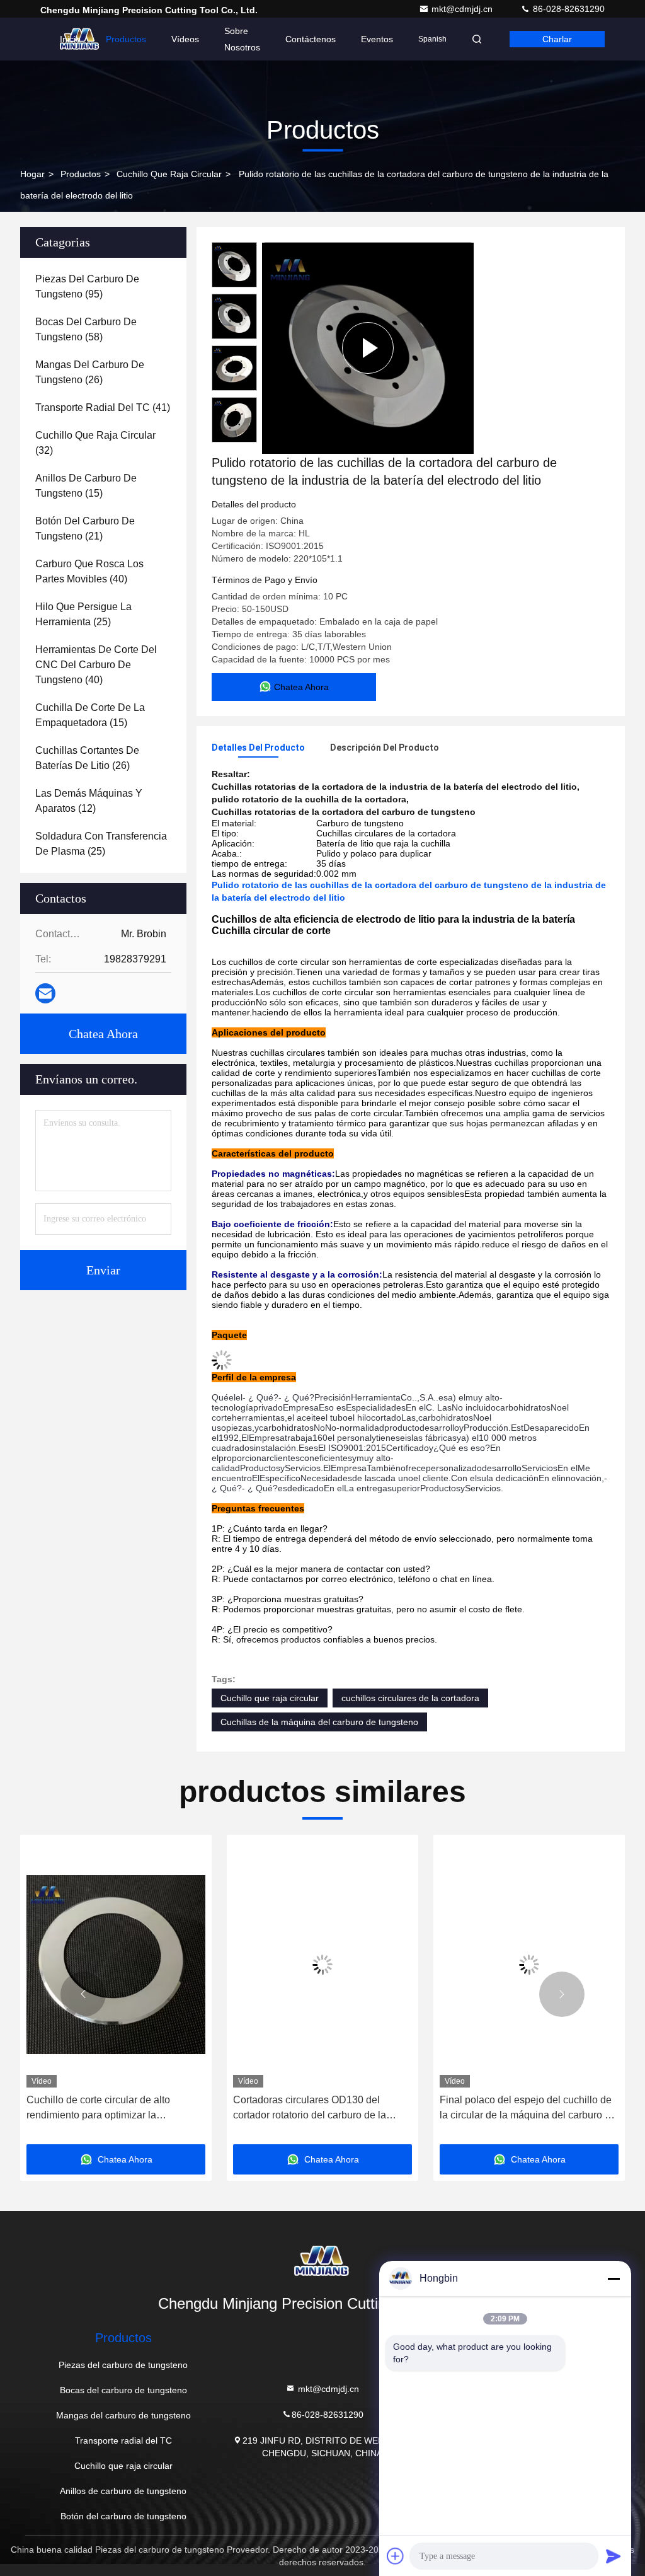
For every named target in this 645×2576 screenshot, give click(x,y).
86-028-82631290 (568, 9)
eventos (377, 39)
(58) (86, 329)
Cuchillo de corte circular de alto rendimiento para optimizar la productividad (98, 2109)
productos (81, 174)
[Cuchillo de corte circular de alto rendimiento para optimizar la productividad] (116, 1964)
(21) (85, 528)
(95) (87, 286)
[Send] (614, 2556)
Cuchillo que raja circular (169, 174)
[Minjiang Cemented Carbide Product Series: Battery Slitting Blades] (368, 348)
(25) (83, 614)
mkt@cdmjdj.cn (463, 9)
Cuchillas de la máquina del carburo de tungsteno (319, 1722)
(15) (86, 486)
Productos (126, 39)
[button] (83, 1994)
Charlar (557, 39)
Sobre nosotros (242, 39)
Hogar (32, 174)
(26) (90, 372)
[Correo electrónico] (45, 993)
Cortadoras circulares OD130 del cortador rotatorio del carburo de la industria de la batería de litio (310, 2109)
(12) (89, 801)
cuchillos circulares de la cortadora (410, 1698)
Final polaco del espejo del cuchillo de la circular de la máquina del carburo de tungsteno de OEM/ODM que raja (528, 2109)
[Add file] (396, 2556)
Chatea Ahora (103, 1034)
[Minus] (614, 2279)
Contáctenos (311, 39)
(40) (89, 571)
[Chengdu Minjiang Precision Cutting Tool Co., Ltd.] (322, 2261)
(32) (95, 443)
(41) (103, 407)
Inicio (70, 39)
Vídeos (185, 39)
